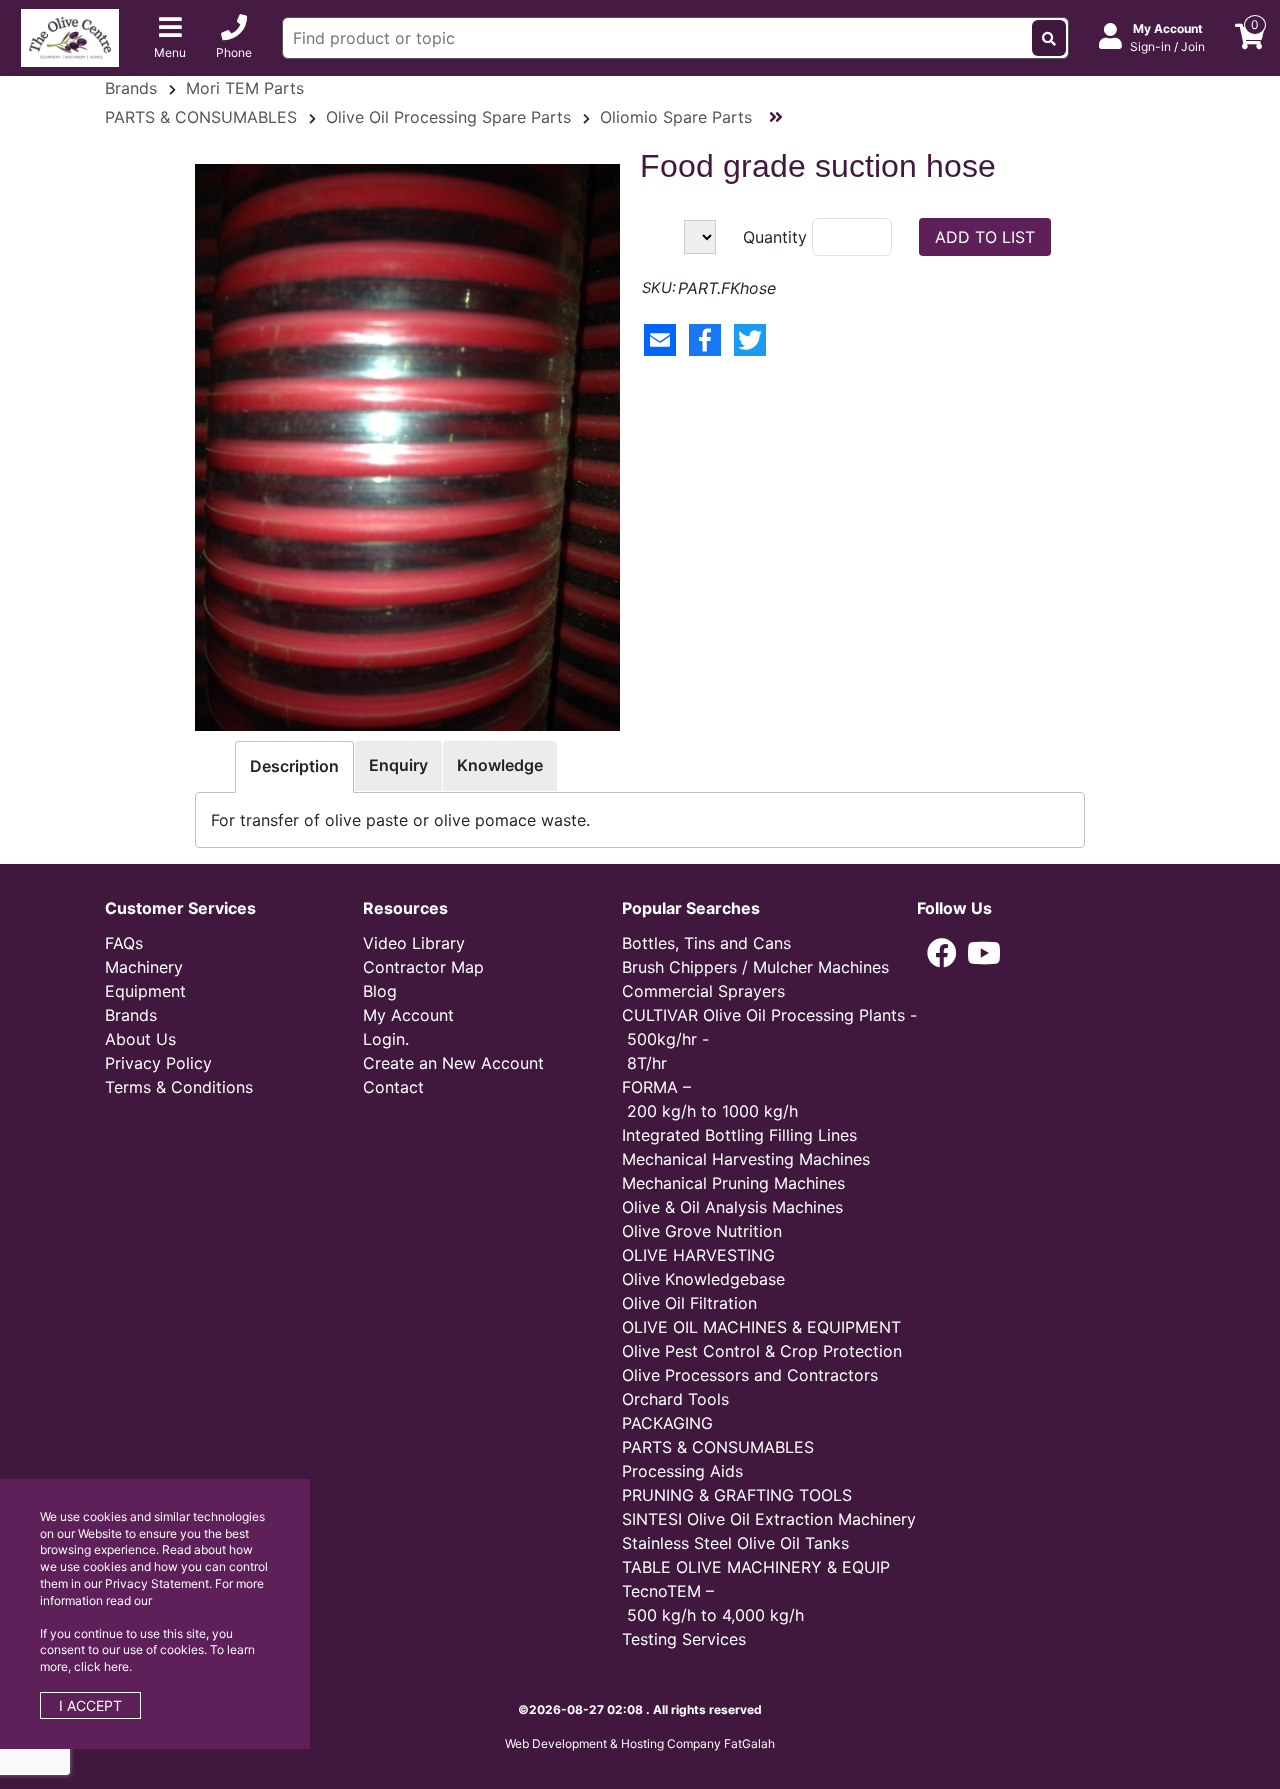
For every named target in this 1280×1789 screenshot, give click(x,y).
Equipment (145, 991)
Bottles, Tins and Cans (706, 943)
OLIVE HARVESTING (698, 1255)
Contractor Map (423, 967)
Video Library (414, 943)
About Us (140, 1039)
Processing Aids (682, 1471)
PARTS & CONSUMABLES (201, 117)
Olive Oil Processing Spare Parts (448, 117)
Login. (386, 1039)
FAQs (124, 943)
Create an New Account (453, 1063)
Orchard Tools (675, 1399)
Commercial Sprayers (703, 991)
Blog (380, 991)
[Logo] (70, 36)
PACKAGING (667, 1423)
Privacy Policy (158, 1063)
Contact (393, 1087)
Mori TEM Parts (245, 88)
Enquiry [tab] (398, 765)
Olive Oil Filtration (689, 1303)
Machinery (144, 967)
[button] (942, 953)
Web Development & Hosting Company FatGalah (640, 1743)
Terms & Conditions (179, 1087)
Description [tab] (294, 766)
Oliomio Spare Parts (676, 117)
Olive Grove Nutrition (702, 1231)
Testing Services (684, 1639)
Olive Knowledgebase (703, 1279)
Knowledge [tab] (500, 765)
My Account (408, 1015)
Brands (131, 88)
